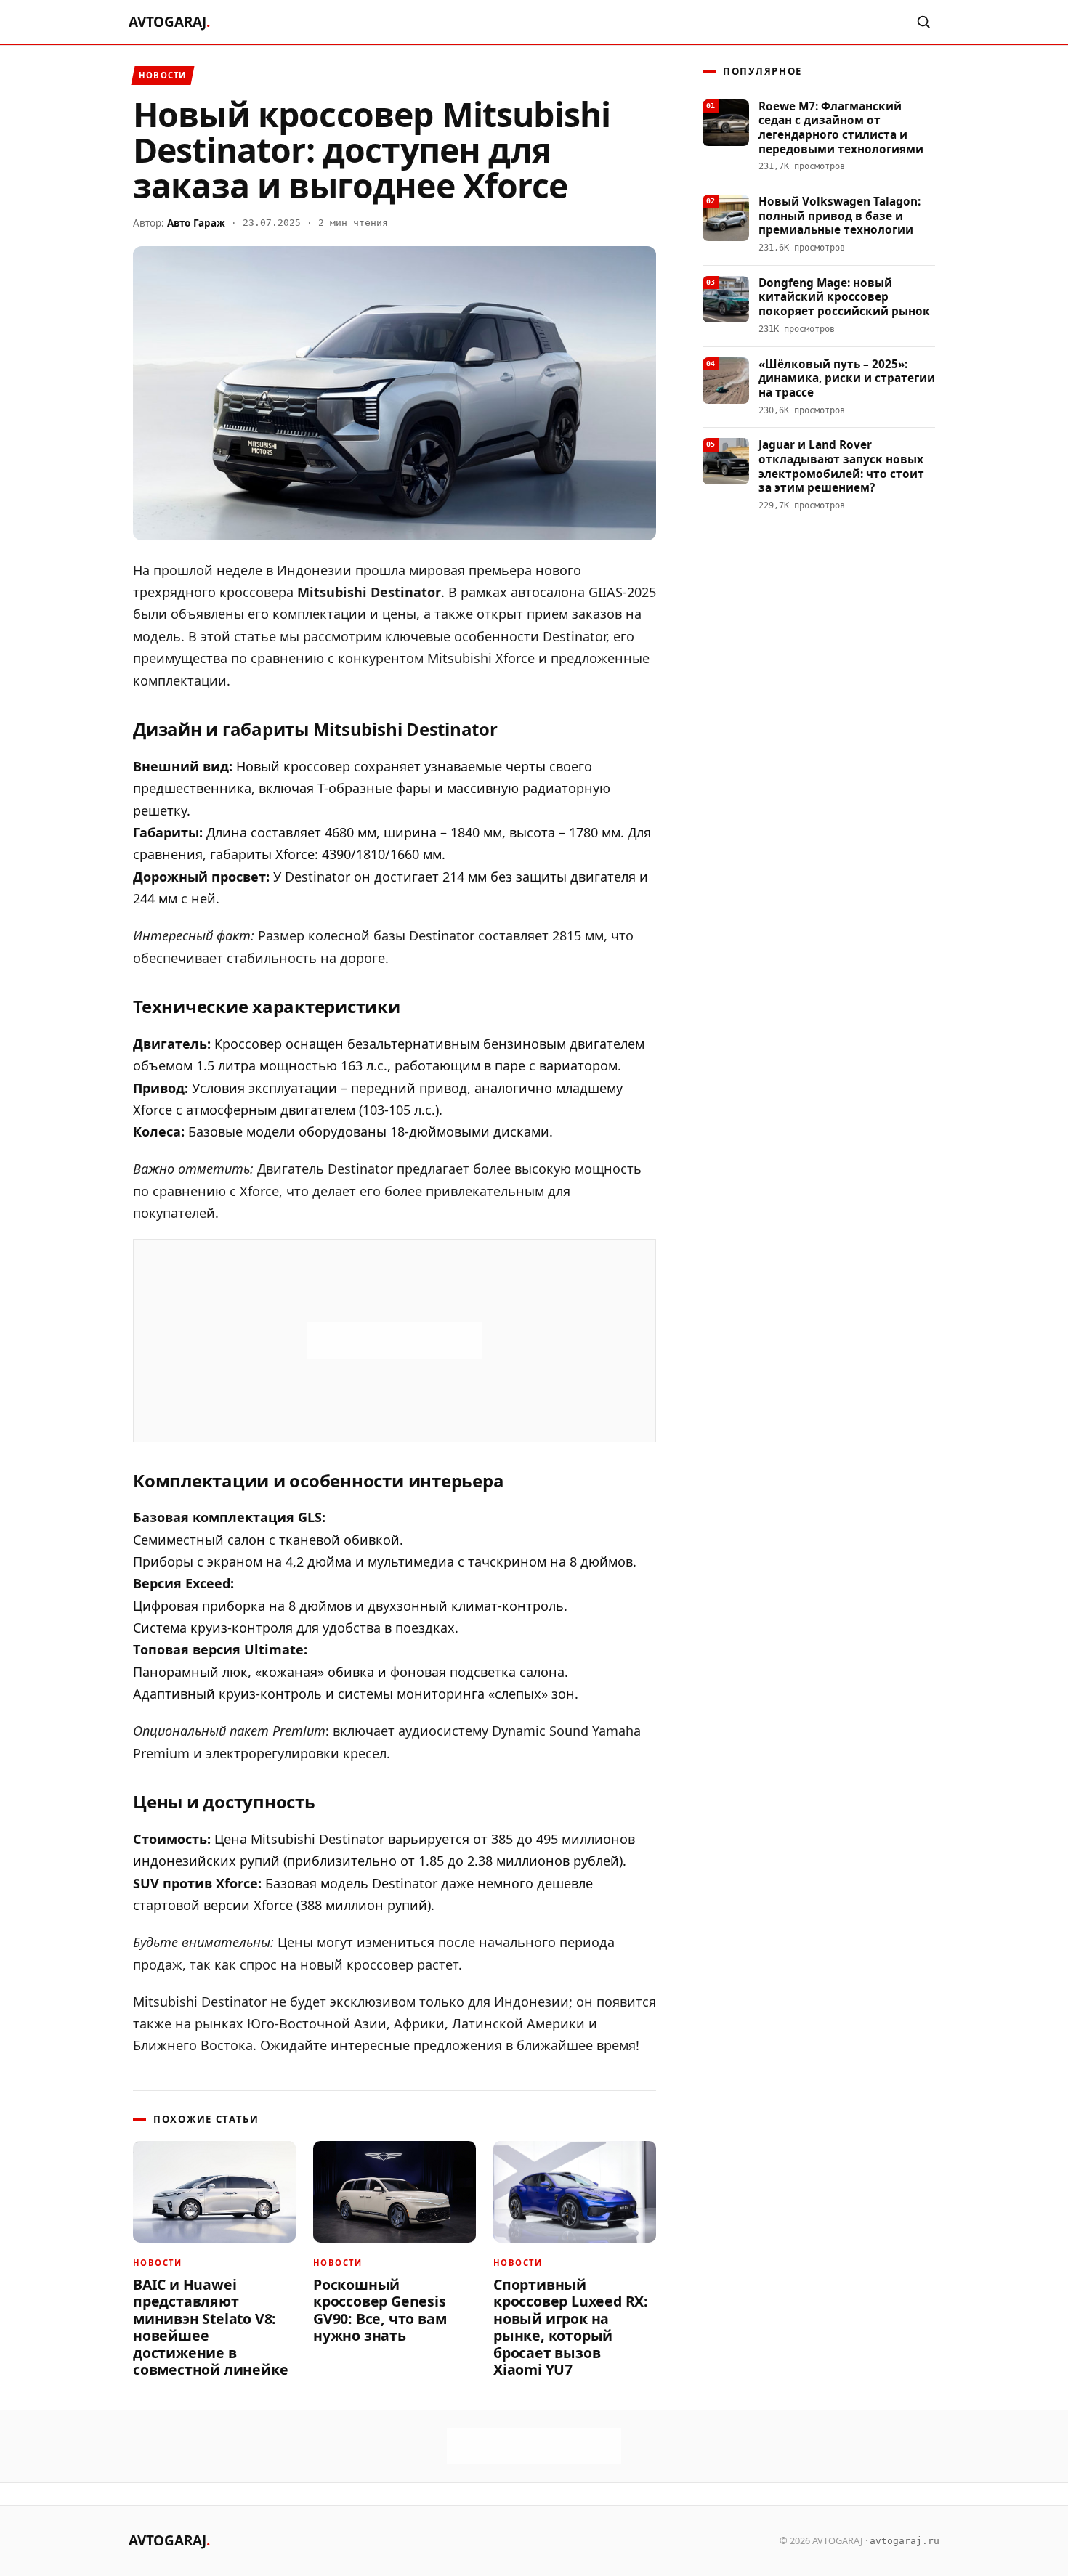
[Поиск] (923, 22)
